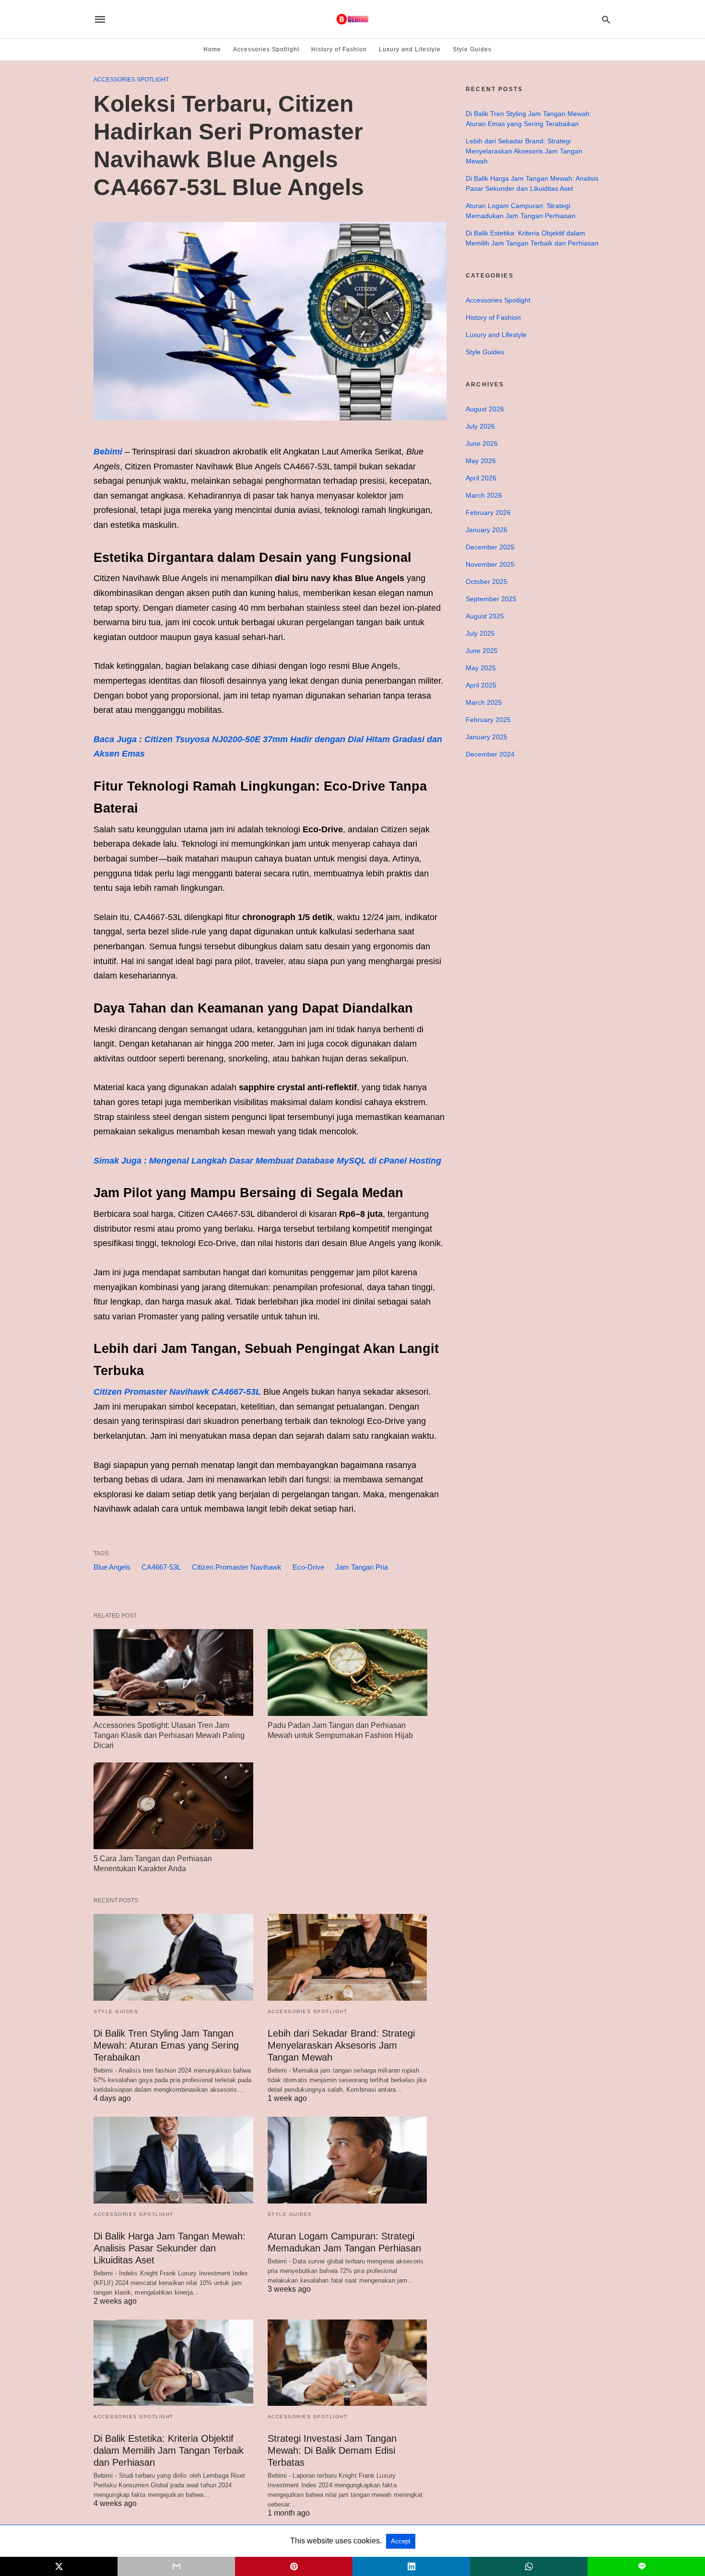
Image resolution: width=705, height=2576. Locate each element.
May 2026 (481, 461)
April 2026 (481, 478)
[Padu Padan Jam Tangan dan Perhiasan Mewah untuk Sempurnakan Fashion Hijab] (347, 1673)
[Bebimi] (352, 19)
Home (212, 49)
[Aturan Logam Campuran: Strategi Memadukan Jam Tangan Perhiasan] (347, 2160)
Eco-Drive (308, 1567)
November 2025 (490, 564)
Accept (401, 2541)
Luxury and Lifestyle (410, 49)
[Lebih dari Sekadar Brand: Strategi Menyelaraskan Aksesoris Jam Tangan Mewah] (347, 1957)
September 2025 (491, 599)
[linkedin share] (411, 2566)
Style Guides (472, 49)
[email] (176, 2566)
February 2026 (488, 513)
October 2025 (487, 582)
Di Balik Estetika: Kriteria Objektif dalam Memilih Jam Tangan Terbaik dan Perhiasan (169, 2450)
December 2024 (490, 754)
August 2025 (485, 616)
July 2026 (480, 426)
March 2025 (484, 702)
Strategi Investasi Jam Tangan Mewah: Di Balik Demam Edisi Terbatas (332, 2450)
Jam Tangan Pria (362, 1567)
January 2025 (487, 737)
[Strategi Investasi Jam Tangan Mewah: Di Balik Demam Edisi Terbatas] (347, 2363)
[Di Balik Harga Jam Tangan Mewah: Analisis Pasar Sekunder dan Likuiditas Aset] (173, 2160)
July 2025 (480, 633)
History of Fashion (339, 49)
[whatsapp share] (529, 2566)
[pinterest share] (294, 2566)
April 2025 (481, 685)
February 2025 (488, 720)
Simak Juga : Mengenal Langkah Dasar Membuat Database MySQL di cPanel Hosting (267, 1161)
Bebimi (108, 452)
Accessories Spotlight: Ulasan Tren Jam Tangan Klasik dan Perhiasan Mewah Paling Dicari (169, 1735)
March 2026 (484, 495)
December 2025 (490, 547)
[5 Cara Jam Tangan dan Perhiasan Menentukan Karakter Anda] (173, 1806)
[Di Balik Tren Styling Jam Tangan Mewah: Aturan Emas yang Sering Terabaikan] (173, 1957)
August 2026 (485, 409)
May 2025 (481, 668)
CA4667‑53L (161, 1567)
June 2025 (482, 651)
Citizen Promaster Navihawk (237, 1567)
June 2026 (482, 443)
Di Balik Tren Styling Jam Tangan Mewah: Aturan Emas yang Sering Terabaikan (166, 2045)
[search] (606, 19)
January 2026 (487, 530)
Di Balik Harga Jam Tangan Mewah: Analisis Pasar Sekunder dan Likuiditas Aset (170, 2248)
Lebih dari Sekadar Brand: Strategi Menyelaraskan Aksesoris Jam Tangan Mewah (341, 2045)
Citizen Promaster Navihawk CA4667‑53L (177, 1392)
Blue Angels (112, 1567)
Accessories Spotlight (266, 49)
